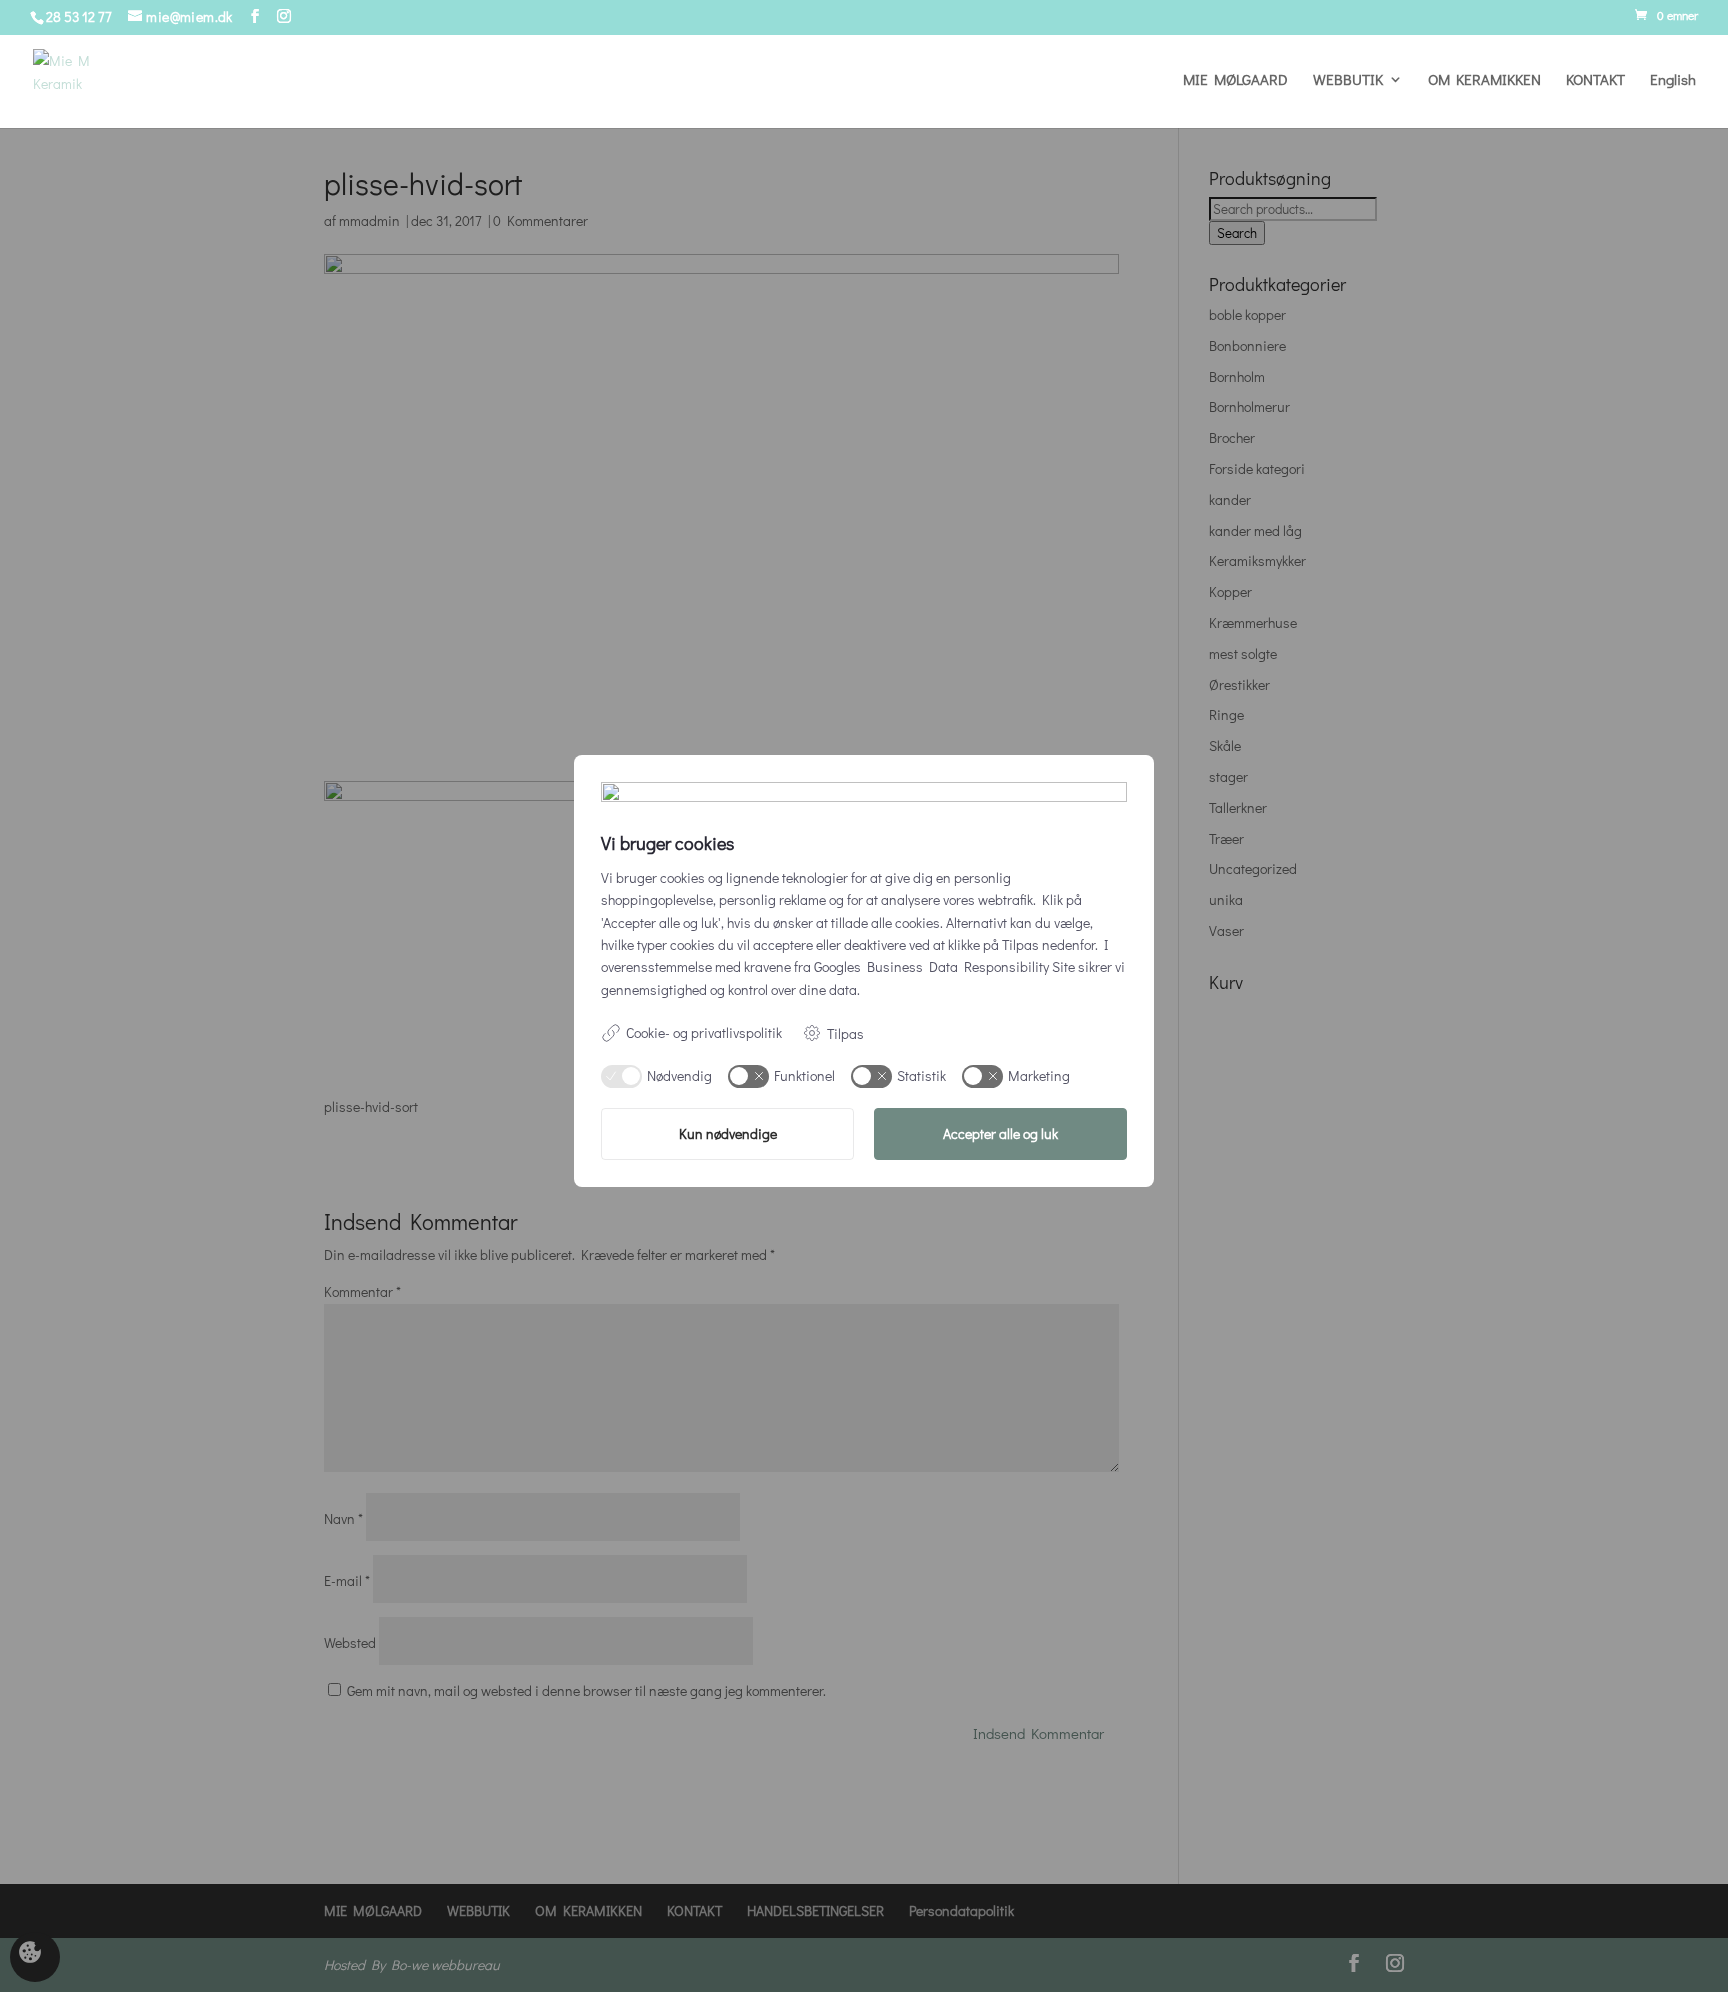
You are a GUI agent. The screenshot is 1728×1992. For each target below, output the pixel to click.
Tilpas (845, 1033)
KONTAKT (1595, 80)
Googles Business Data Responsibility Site (944, 966)
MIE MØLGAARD (1235, 80)
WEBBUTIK (1348, 80)
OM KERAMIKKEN (1484, 80)
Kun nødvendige (728, 1133)
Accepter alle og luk (1000, 1133)
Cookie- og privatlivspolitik (704, 1032)
